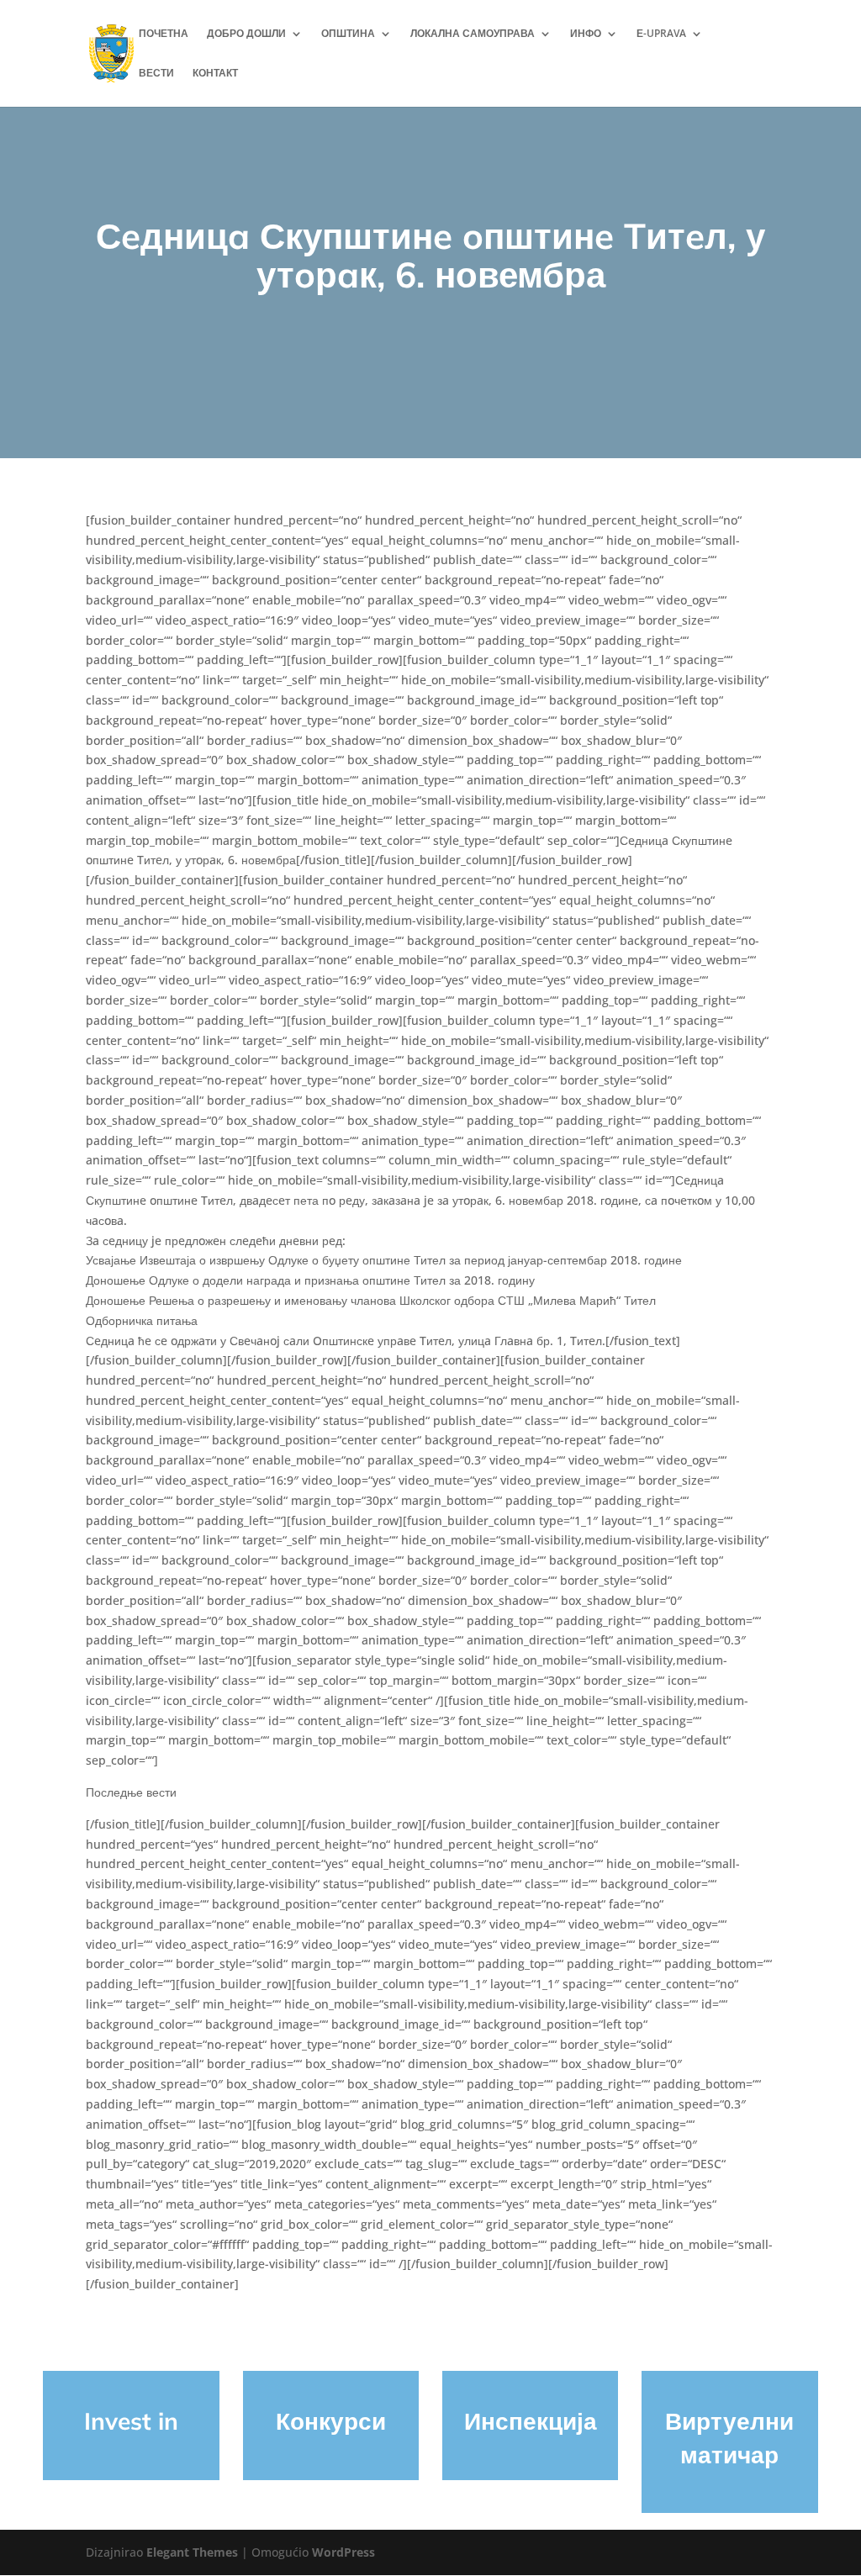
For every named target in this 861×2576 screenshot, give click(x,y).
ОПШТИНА (348, 34)
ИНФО (586, 34)
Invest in (131, 2421)
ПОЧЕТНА (164, 34)
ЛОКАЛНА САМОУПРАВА (473, 34)
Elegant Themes (192, 2552)
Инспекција (531, 2421)
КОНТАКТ (215, 74)
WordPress (343, 2552)
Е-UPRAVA (661, 34)
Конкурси (331, 2421)
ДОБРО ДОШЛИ (246, 34)
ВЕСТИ (156, 74)
